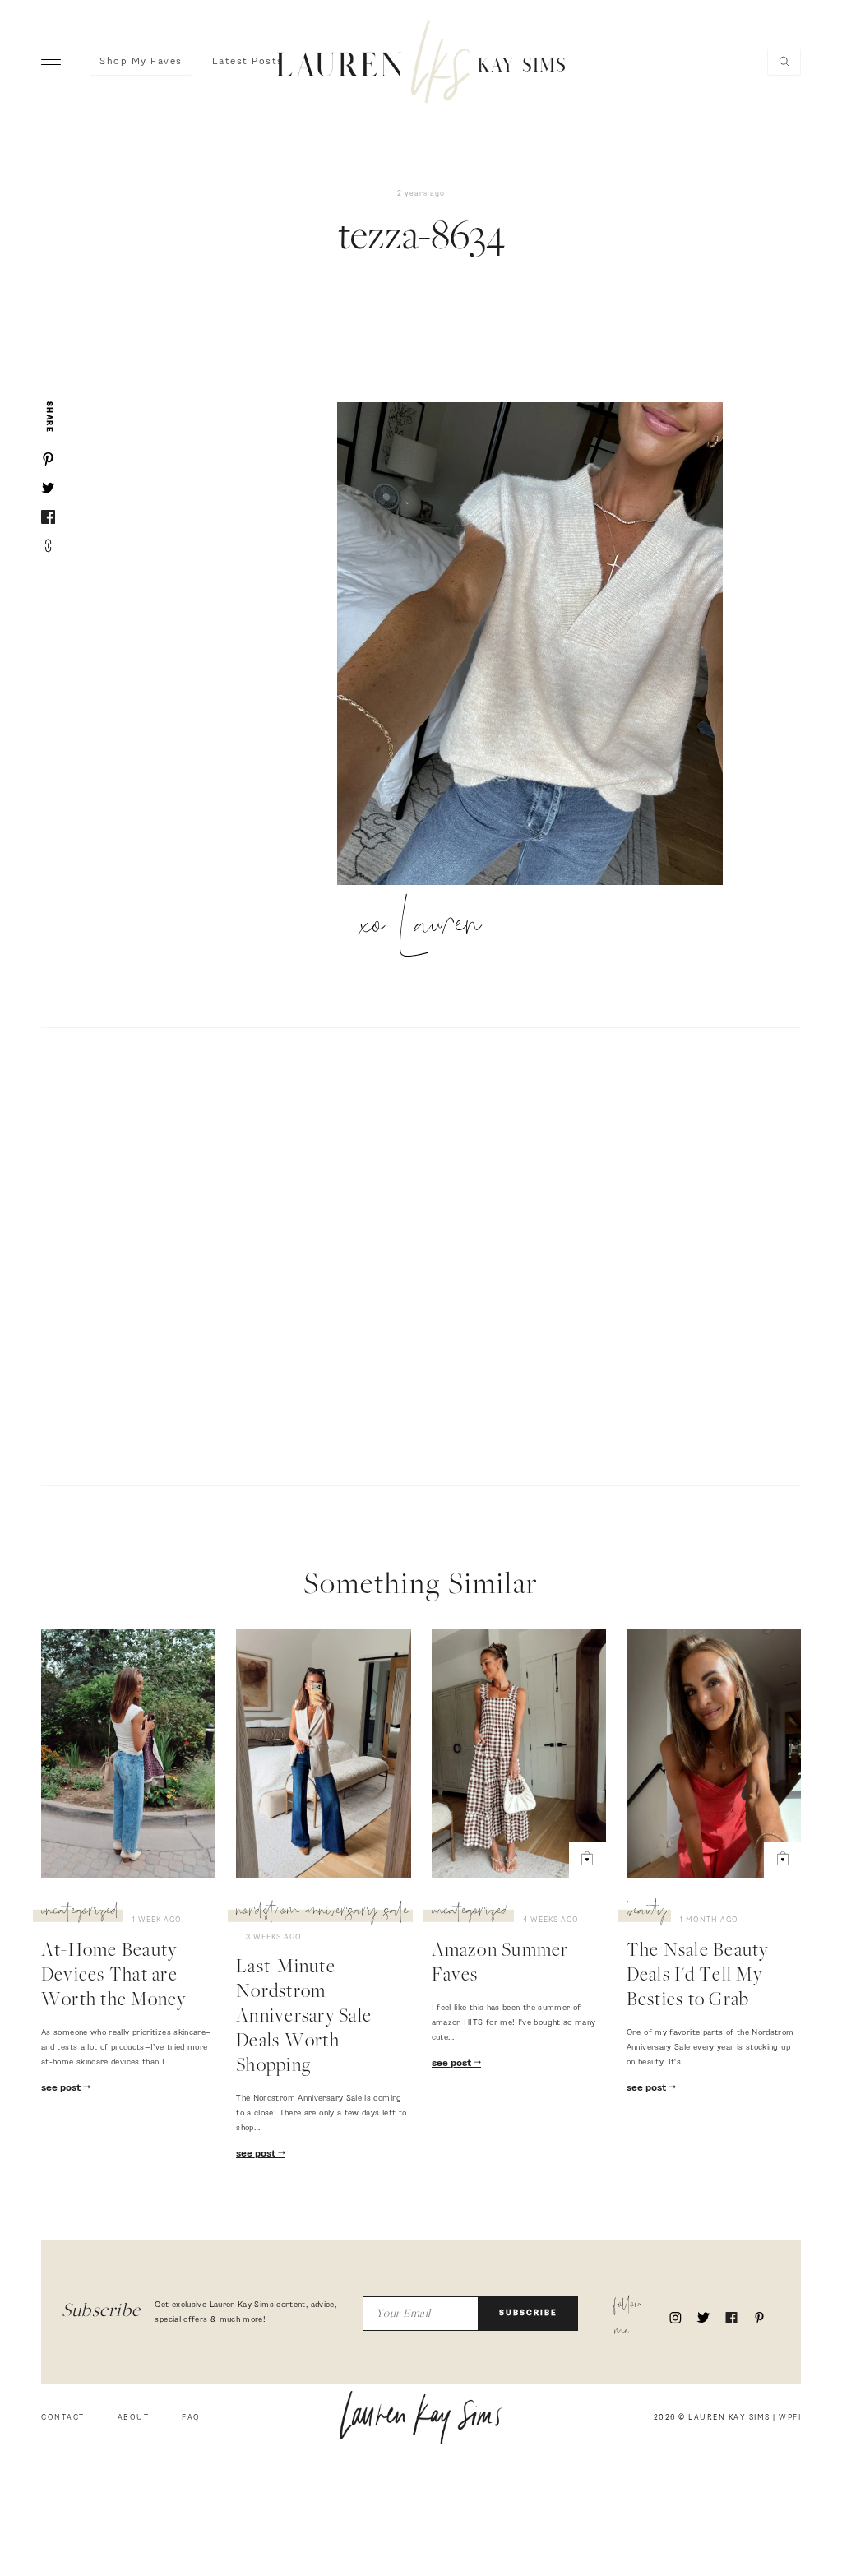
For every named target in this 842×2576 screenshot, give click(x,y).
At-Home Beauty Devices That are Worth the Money (114, 1976)
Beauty (647, 1913)
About (134, 2418)
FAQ (191, 2418)
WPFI (790, 2418)
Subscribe (528, 2313)
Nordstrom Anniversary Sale (322, 1913)
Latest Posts (248, 62)
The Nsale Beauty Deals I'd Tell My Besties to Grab (698, 1976)
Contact (63, 2418)
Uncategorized (80, 1913)
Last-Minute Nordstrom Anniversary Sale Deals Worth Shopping (304, 2018)
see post (62, 2088)
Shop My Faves (141, 62)
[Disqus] (421, 1254)
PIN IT (538, 645)
